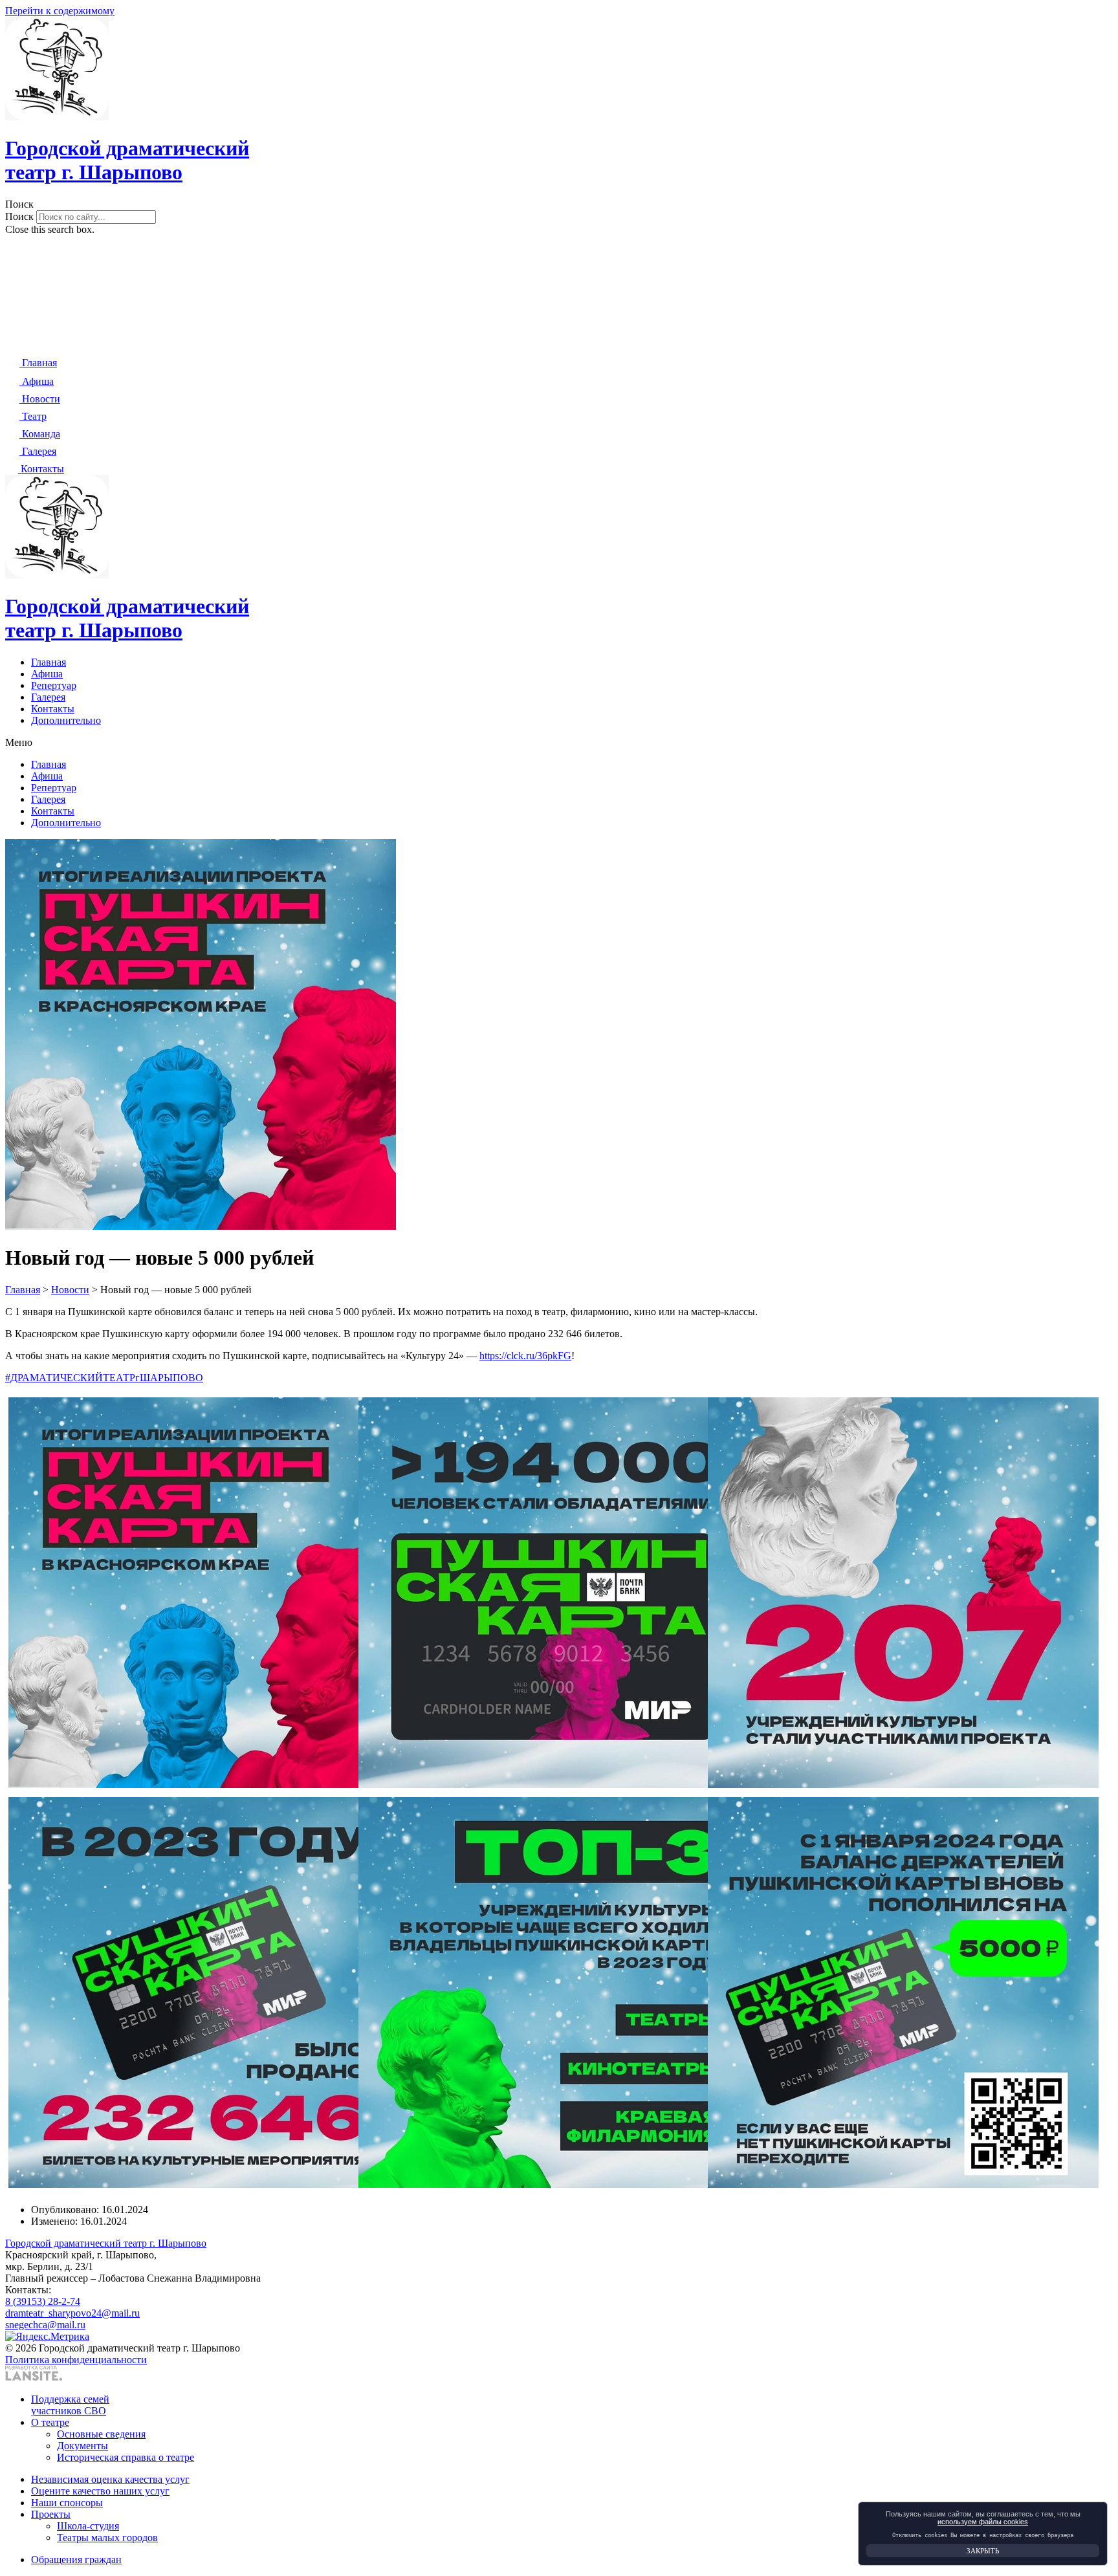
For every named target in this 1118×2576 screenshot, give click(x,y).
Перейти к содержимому (60, 11)
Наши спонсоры (67, 2503)
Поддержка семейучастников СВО (70, 2405)
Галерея (48, 697)
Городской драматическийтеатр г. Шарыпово (127, 160)
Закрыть (983, 2551)
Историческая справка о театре (126, 2457)
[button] (559, 204)
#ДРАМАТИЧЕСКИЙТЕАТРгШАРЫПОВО (104, 1378)
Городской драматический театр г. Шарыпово (106, 2243)
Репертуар (54, 685)
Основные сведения (101, 2434)
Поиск (19, 216)
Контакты (53, 709)
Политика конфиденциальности (76, 2360)
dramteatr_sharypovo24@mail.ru (72, 2313)
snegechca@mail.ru (45, 2325)
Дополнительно (66, 720)
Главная (49, 662)
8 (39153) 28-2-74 (43, 2301)
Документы (82, 2446)
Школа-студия (88, 2526)
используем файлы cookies (983, 2522)
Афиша (47, 674)
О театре (50, 2422)
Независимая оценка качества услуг (110, 2479)
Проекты (51, 2514)
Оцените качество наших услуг (100, 2491)
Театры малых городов (107, 2538)
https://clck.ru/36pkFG (525, 1356)
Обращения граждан (76, 2560)
